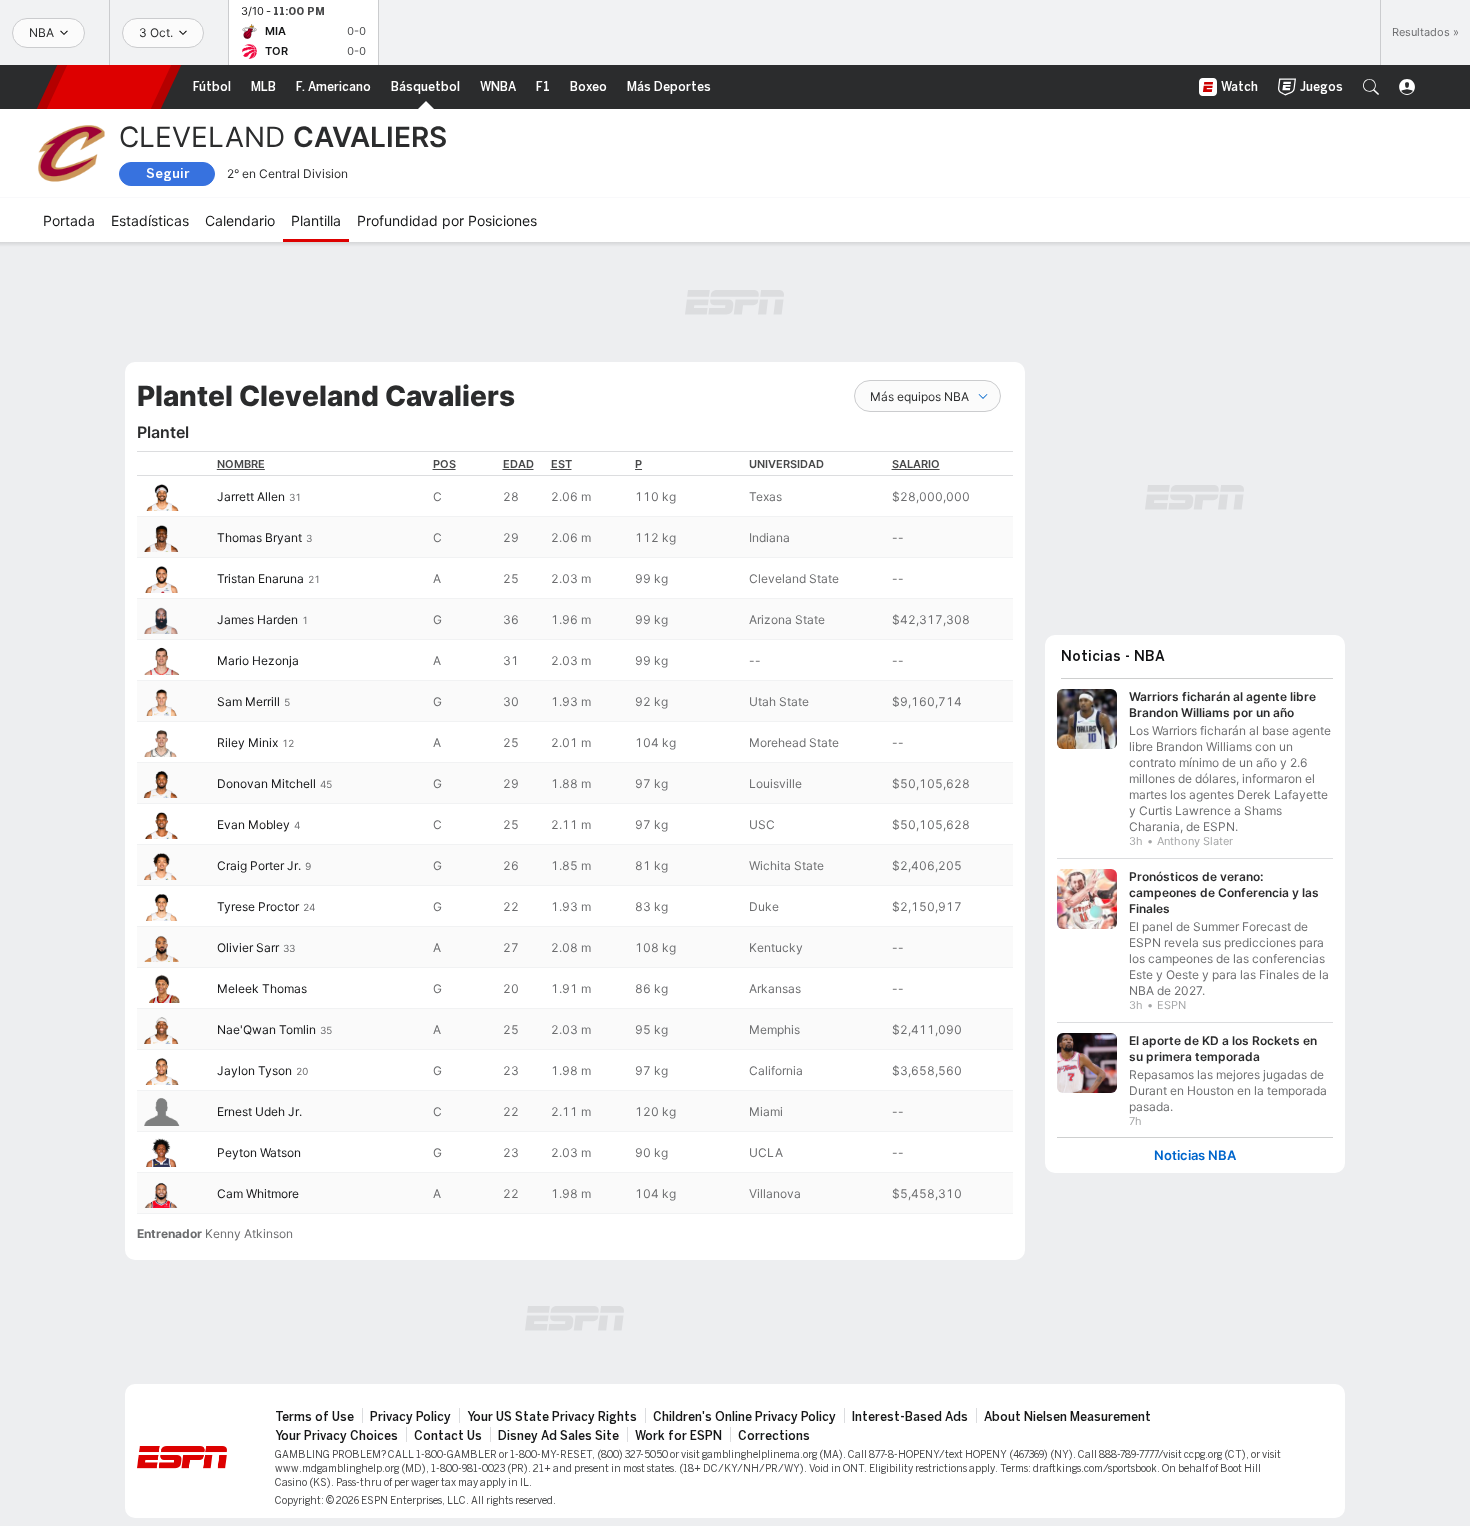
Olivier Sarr (248, 947)
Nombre (241, 464)
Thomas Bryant (259, 537)
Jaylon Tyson (254, 1070)
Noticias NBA (1195, 1155)
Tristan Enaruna (260, 578)
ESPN (109, 87)
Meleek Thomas (262, 988)
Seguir (167, 173)
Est (561, 464)
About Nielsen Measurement (1067, 1417)
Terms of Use (314, 1417)
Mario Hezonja (258, 660)
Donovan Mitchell (266, 783)
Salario (916, 464)
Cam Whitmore (258, 1193)
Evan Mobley (253, 824)
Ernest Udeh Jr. (259, 1111)
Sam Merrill (248, 701)
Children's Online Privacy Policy (744, 1417)
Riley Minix (247, 742)
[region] (575, 832)
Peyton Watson (259, 1152)
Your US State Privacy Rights (552, 1417)
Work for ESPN (678, 1436)
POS (444, 464)
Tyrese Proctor (258, 906)
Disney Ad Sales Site (558, 1436)
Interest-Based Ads (910, 1417)
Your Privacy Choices (336, 1436)
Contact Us (448, 1436)
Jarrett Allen (251, 496)
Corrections (774, 1436)
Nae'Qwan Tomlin (266, 1029)
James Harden (257, 619)
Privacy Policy (410, 1417)
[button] (1371, 87)
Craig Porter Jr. (259, 865)
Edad (518, 464)
